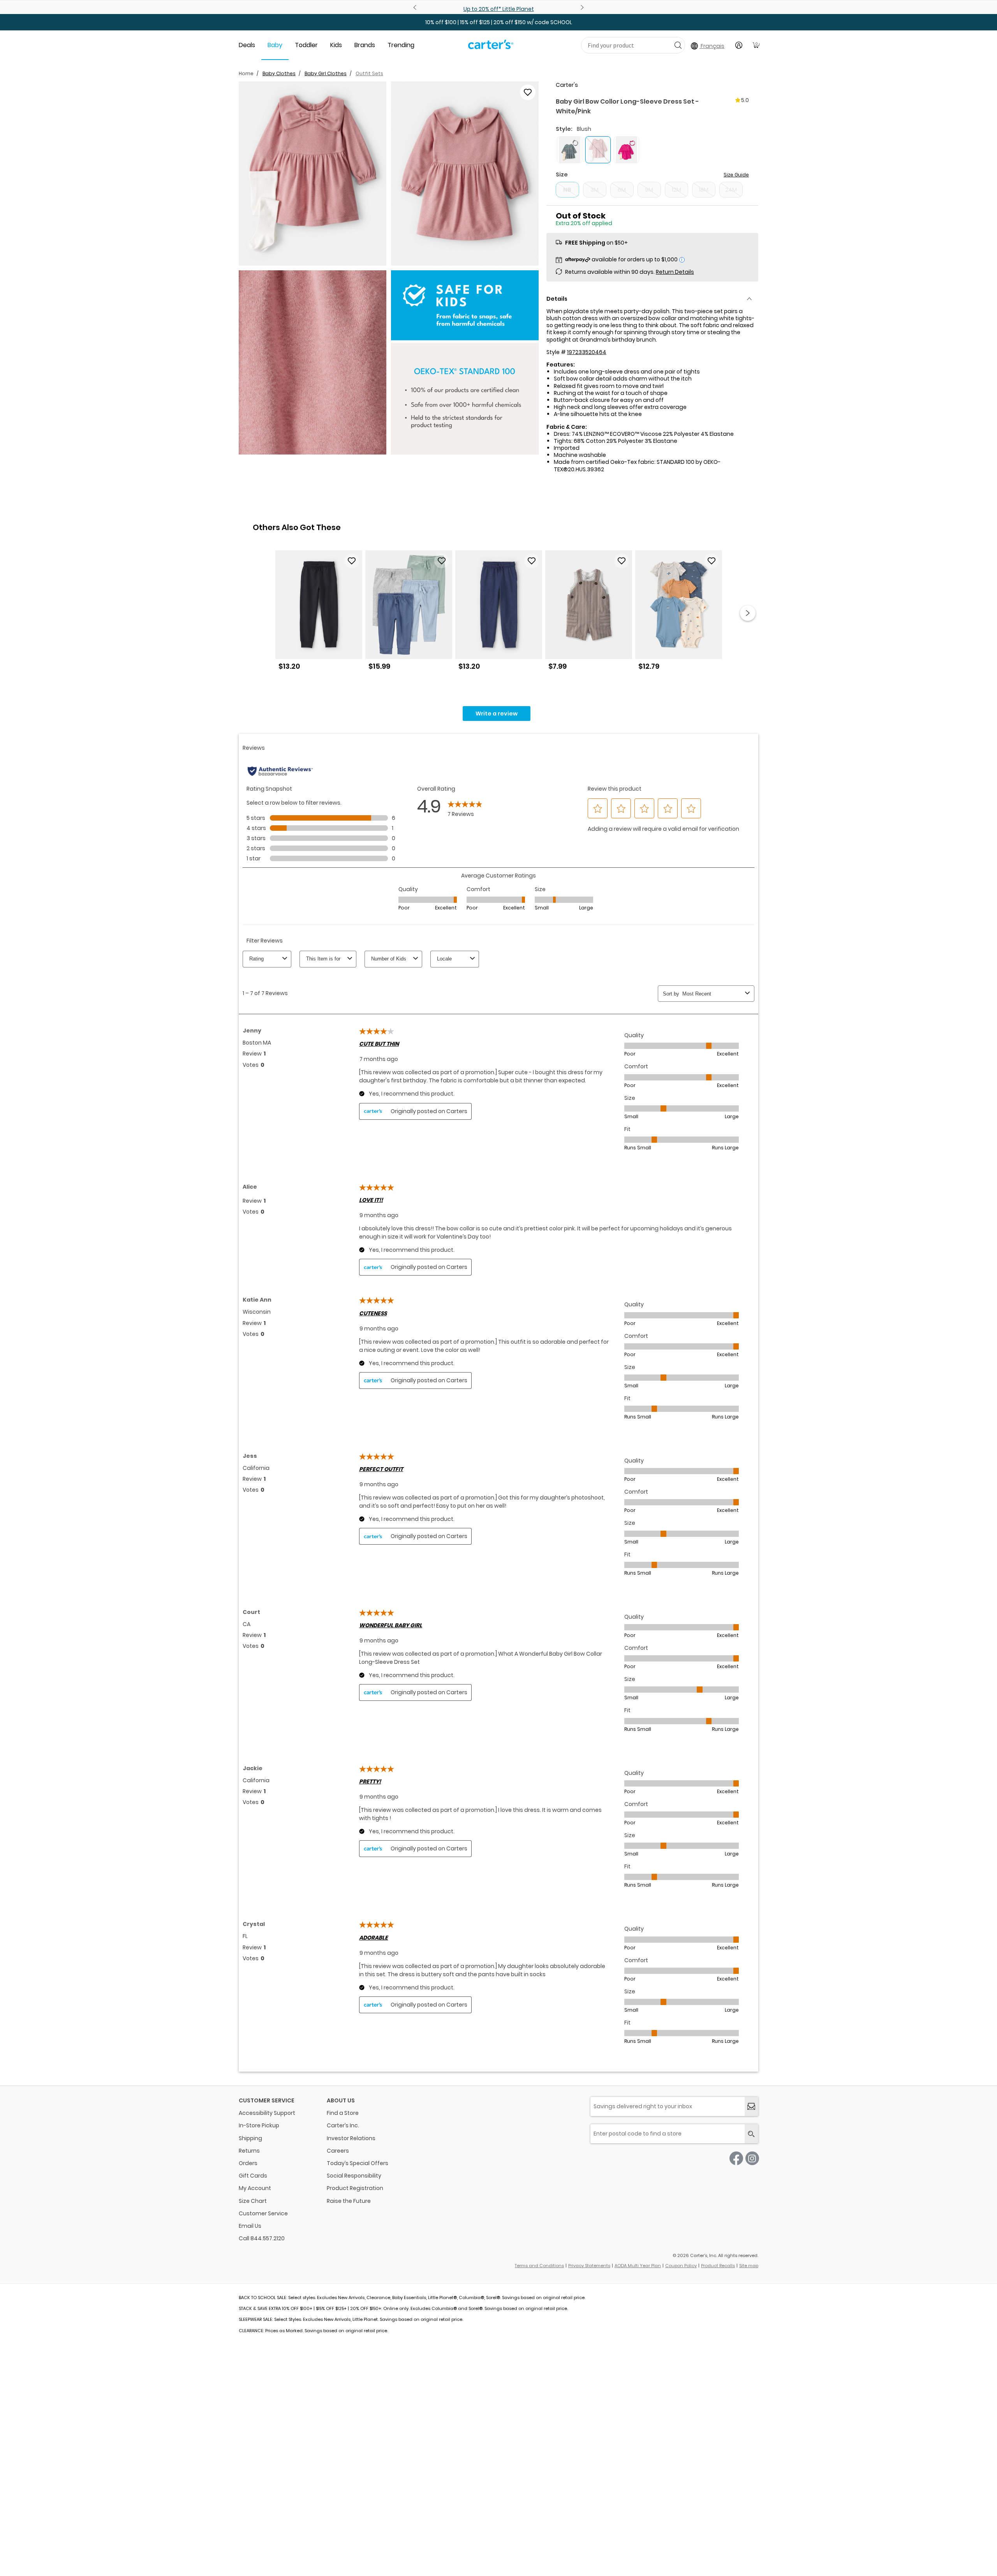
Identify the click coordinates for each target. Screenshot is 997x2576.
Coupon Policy (681, 2266)
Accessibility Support (267, 2113)
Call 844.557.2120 (262, 2238)
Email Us (250, 2226)
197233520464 (587, 352)
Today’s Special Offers (358, 2163)
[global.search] (751, 2134)
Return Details (675, 272)
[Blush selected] (598, 150)
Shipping (250, 2138)
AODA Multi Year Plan (638, 2266)
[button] (313, 174)
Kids (336, 45)
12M (676, 190)
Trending (401, 45)
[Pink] (626, 150)
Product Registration (355, 2188)
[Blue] (570, 150)
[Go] (678, 45)
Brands (365, 45)
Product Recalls (718, 2266)
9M (649, 190)
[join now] (751, 2106)
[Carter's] (491, 48)
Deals (247, 45)
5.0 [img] (745, 100)
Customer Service (263, 2213)
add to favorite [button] (352, 561)
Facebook (736, 2158)
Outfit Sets (369, 73)
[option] (319, 613)
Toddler (306, 45)
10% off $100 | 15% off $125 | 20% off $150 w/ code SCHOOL (499, 22)
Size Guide (736, 175)
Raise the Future (349, 2201)
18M (704, 190)
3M (595, 190)
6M (622, 190)
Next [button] (748, 613)
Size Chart (253, 2201)
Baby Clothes (279, 73)
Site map (749, 2266)
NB (567, 190)
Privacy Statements (589, 2266)
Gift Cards (253, 2176)
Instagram (752, 2158)
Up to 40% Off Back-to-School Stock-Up (462, 9)
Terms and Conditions (539, 2266)
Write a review (497, 714)
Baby (275, 45)
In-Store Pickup (259, 2125)
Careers (338, 2151)
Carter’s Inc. (343, 2125)
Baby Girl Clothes (326, 73)
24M (731, 190)
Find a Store (343, 2113)
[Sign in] (739, 45)
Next (581, 7)
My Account (255, 2188)
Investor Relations (351, 2138)
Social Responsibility (354, 2176)
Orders (248, 2163)
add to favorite (528, 92)
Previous (416, 7)
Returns (249, 2151)
